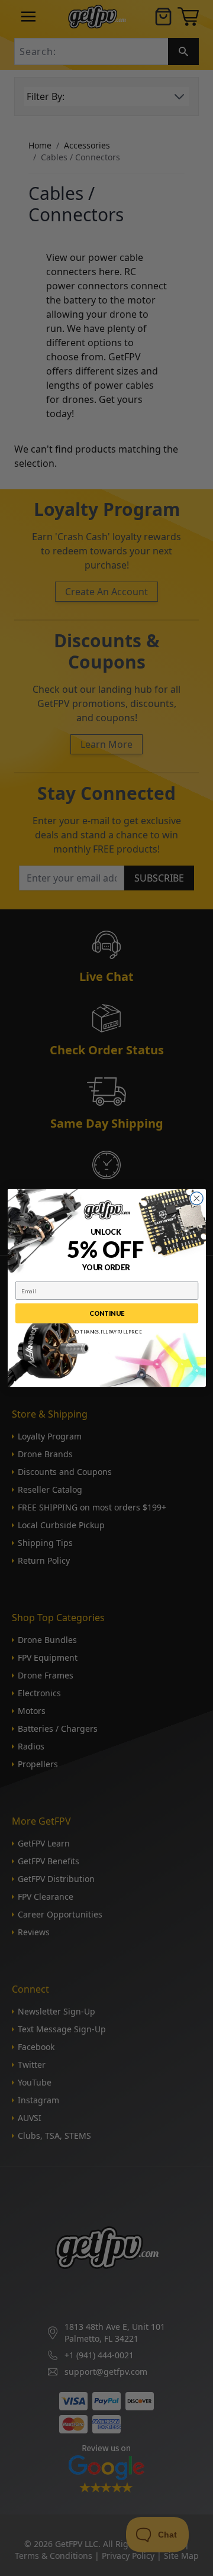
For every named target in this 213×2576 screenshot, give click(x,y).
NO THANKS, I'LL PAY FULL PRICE (106, 1332)
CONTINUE (107, 1313)
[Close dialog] (196, 1199)
